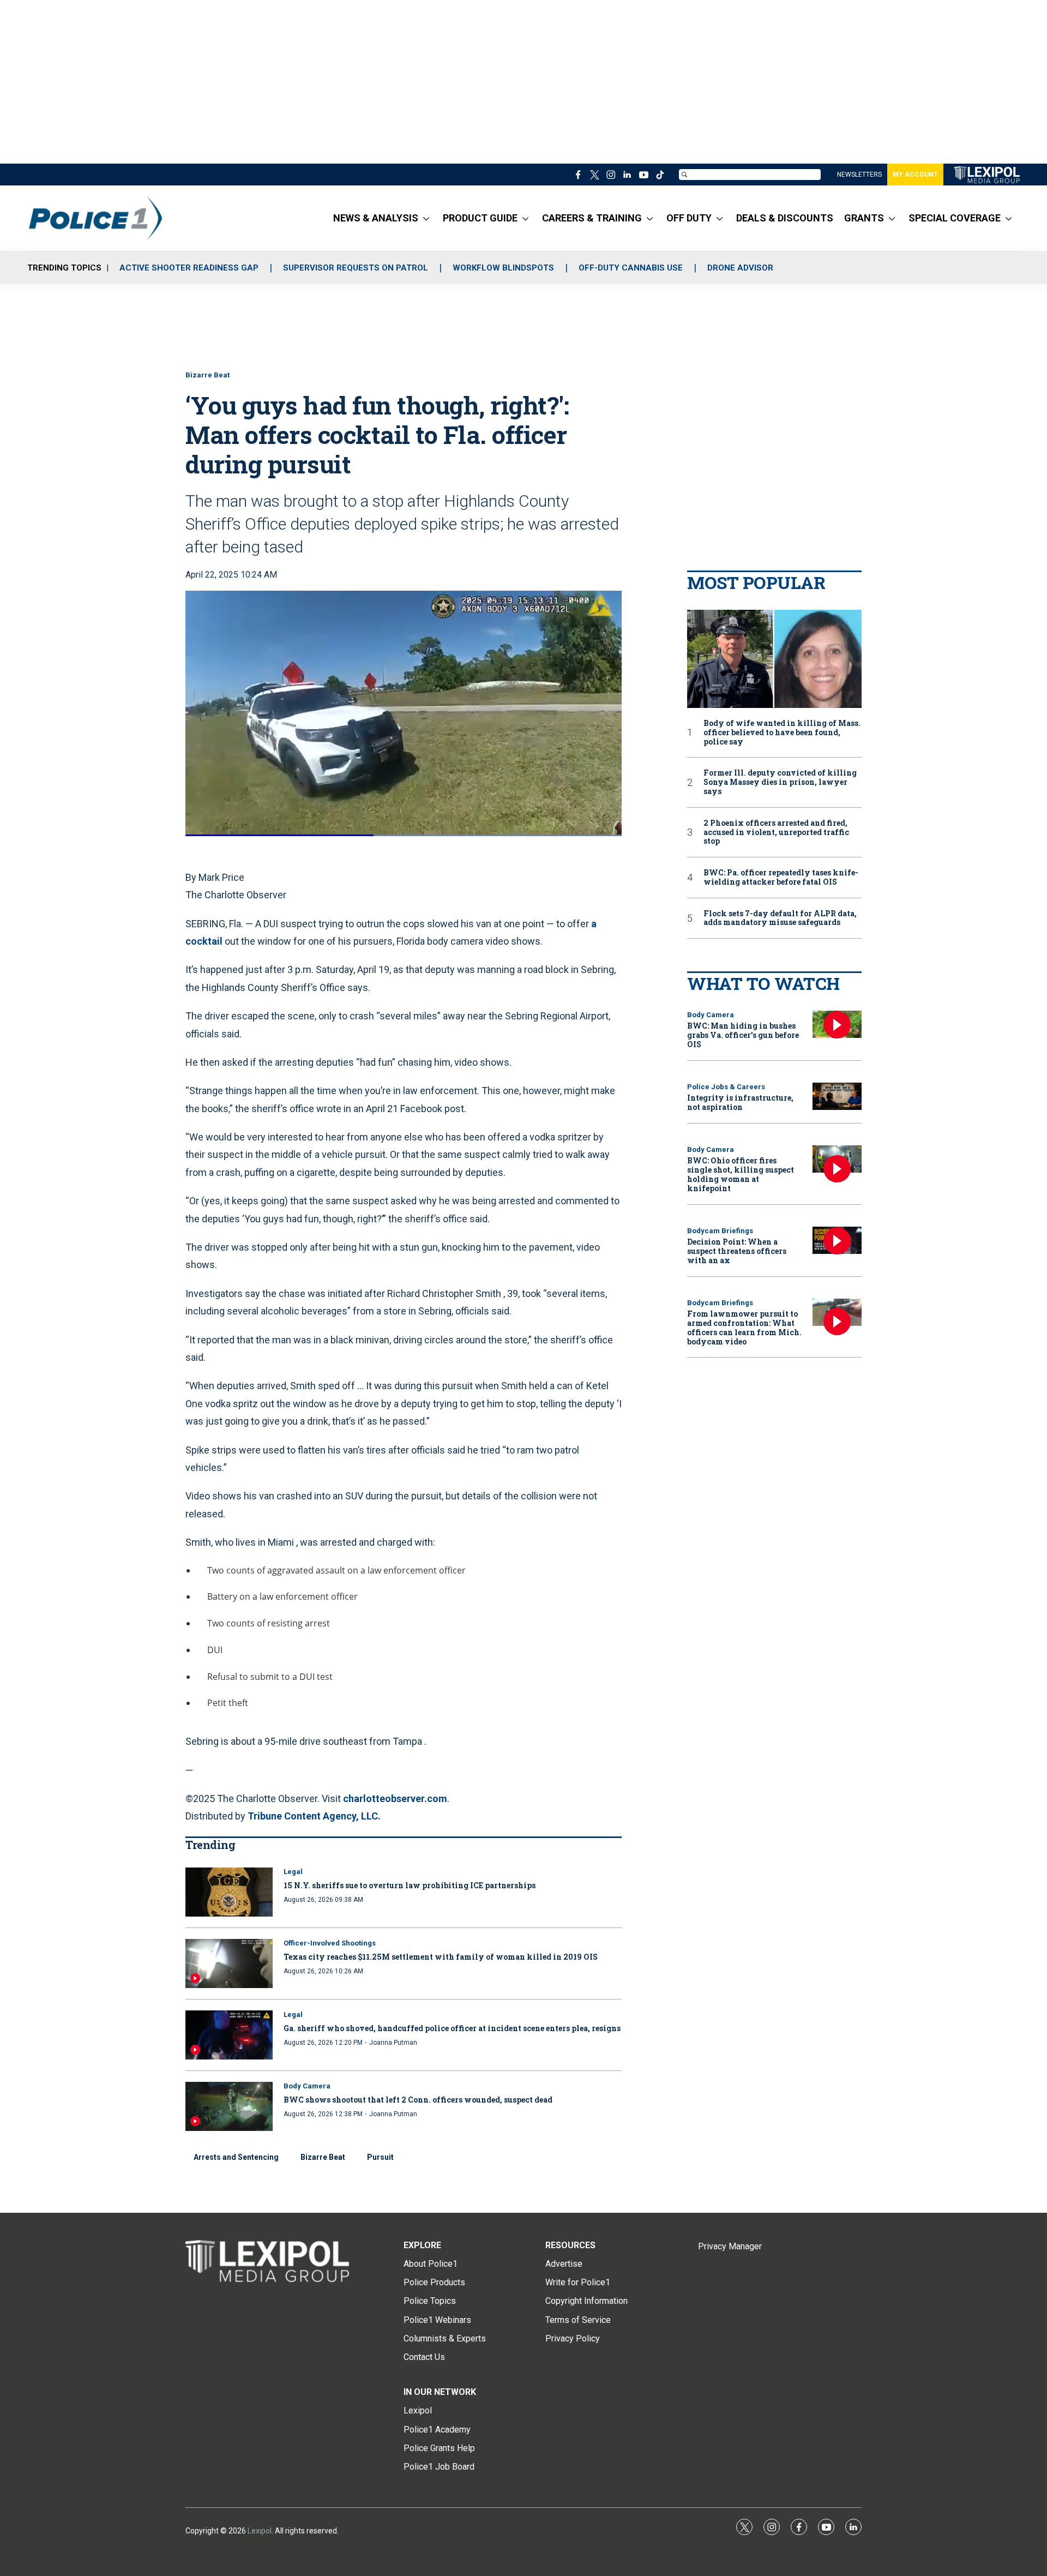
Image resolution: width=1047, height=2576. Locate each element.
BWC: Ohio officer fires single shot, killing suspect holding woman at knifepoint (741, 1174)
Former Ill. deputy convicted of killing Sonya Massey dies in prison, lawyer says (780, 782)
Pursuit (380, 2157)
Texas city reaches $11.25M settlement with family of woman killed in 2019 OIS (441, 1957)
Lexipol (260, 2531)
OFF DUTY (689, 218)
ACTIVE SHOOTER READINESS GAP (189, 268)
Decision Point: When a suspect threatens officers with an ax (737, 1251)
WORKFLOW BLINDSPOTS (503, 268)
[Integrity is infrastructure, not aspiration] (837, 1097)
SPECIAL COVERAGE (955, 218)
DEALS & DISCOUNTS (785, 218)
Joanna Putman (393, 2043)
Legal (293, 1872)
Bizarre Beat (207, 375)
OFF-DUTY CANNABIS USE (631, 268)
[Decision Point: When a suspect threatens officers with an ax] (837, 1241)
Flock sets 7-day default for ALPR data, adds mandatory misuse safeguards (780, 918)
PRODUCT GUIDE (480, 218)
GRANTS (864, 218)
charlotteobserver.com (395, 1799)
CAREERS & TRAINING (592, 218)
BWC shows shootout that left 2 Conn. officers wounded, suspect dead (418, 2100)
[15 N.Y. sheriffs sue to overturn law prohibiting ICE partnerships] (229, 1892)
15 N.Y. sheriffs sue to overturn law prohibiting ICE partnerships (410, 1885)
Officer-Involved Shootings (330, 1943)
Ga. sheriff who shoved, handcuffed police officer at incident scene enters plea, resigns (452, 2028)
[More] (426, 218)
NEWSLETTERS (859, 175)
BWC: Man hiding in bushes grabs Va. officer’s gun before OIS (743, 1035)
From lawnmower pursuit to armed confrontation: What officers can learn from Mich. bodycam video (744, 1327)
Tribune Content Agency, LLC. (314, 1816)
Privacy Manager (730, 2246)
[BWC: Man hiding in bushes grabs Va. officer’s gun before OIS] (837, 1025)
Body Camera (307, 2086)
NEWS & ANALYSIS (376, 218)
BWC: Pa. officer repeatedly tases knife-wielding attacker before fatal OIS (781, 878)
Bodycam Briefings (720, 1231)
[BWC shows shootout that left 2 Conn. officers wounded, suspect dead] (229, 2106)
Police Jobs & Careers (726, 1087)
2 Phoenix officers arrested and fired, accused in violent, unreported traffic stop (776, 832)
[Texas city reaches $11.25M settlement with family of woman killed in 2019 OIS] (229, 1963)
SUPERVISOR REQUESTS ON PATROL (356, 268)
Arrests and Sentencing (236, 2157)
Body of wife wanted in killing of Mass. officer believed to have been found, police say (782, 732)
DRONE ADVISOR (740, 268)
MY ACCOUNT (915, 175)
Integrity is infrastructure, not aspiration (740, 1102)
